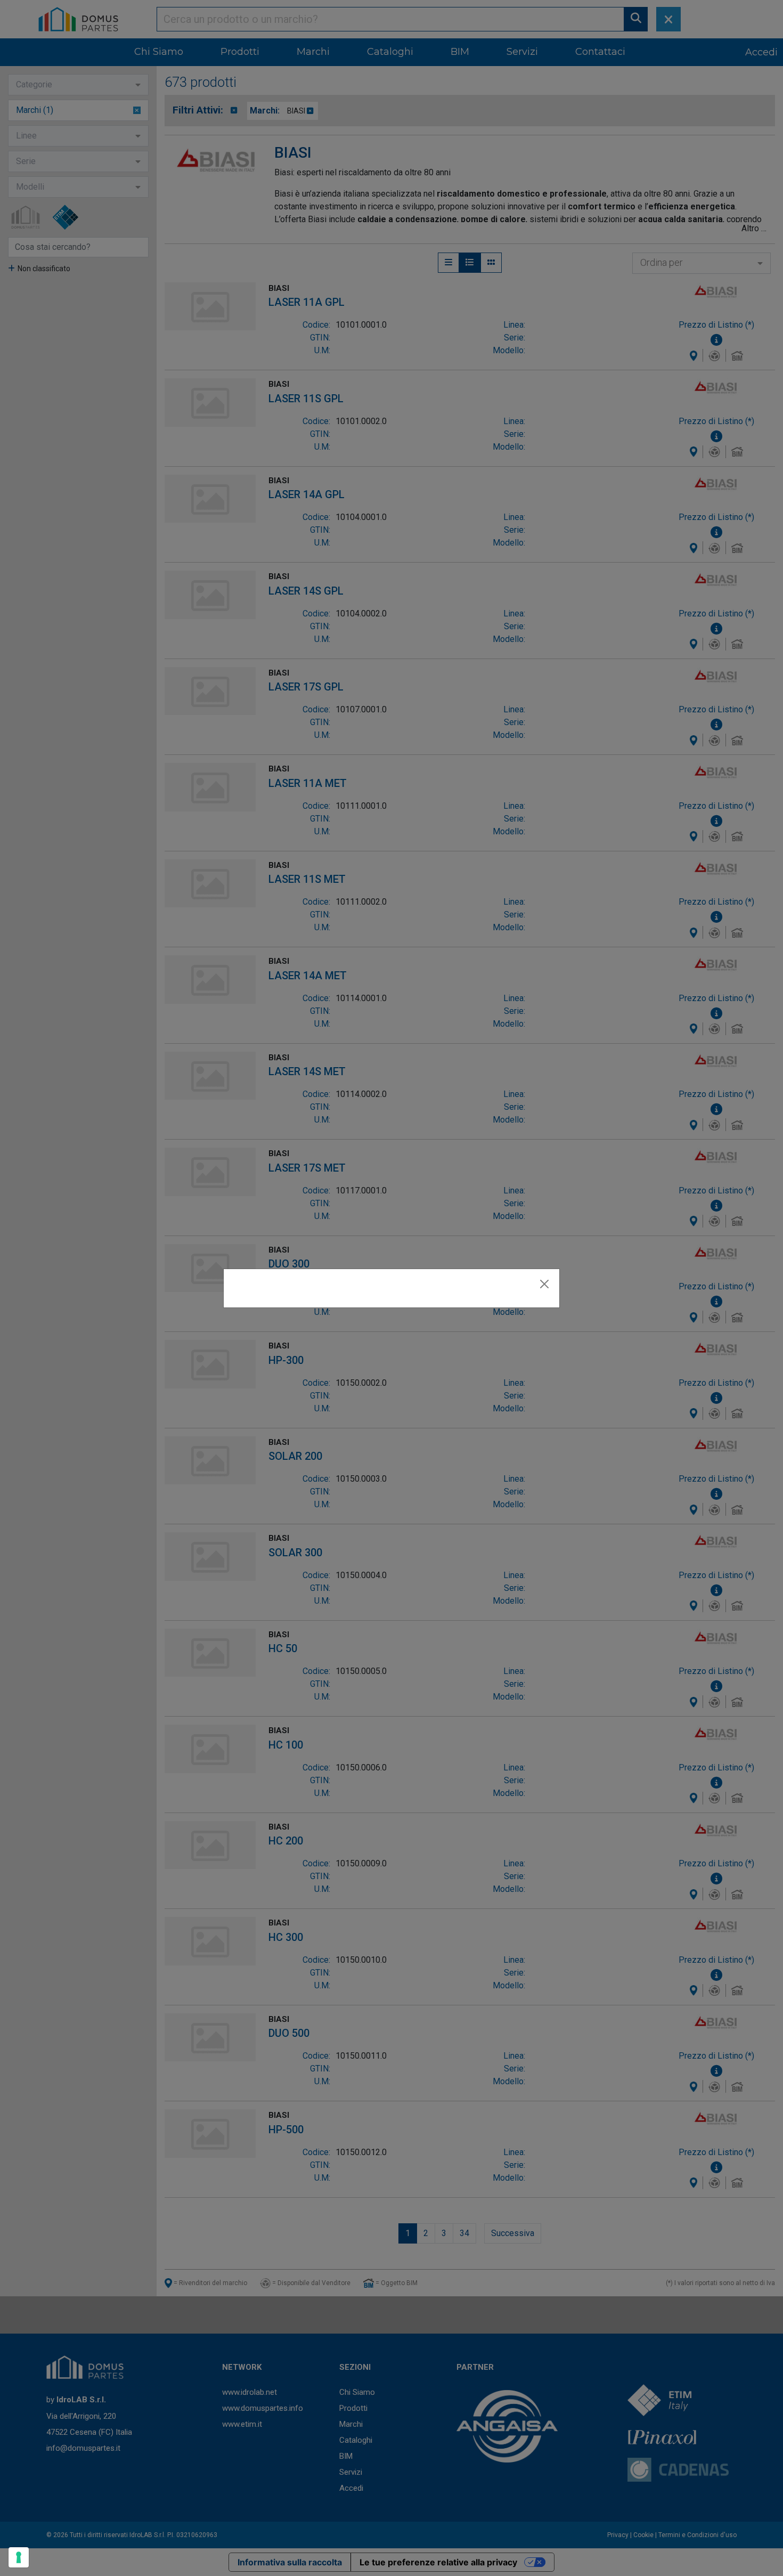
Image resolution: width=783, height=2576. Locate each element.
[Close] (544, 1284)
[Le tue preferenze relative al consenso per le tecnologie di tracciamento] (19, 2557)
